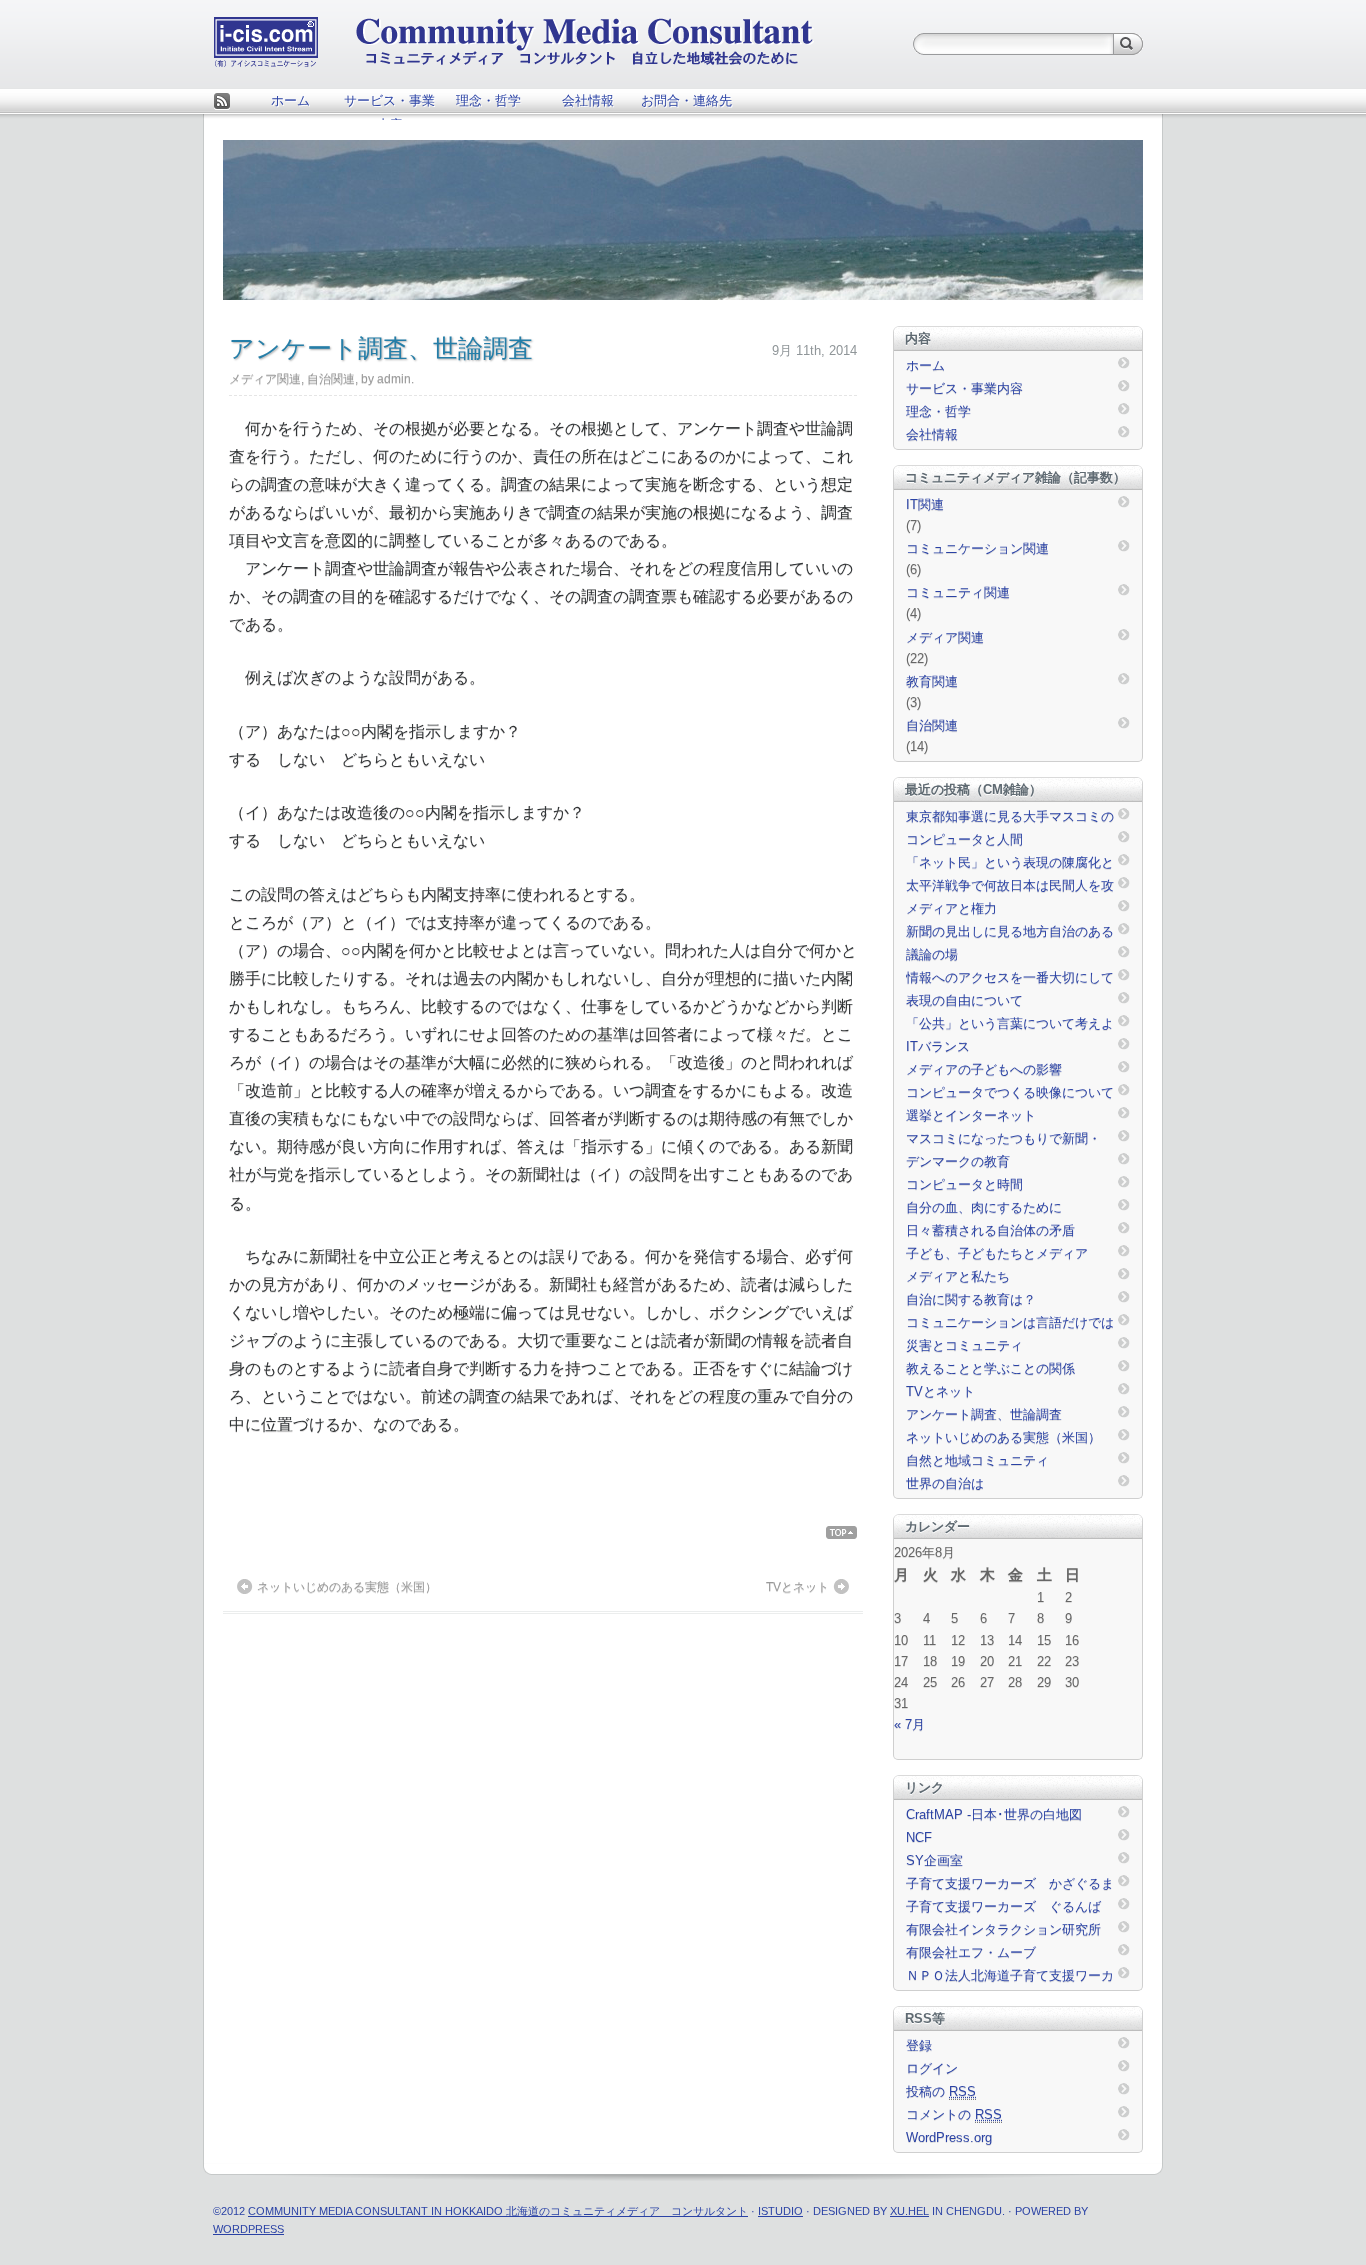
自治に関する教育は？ (971, 1299)
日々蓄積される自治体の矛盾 (990, 1230)
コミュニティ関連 (958, 592)
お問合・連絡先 (686, 100)
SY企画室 (934, 1860)
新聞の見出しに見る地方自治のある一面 (1010, 933)
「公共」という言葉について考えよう (1010, 1025)
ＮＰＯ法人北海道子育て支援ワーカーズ (1010, 1977)
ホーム (290, 100)
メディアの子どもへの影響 (984, 1069)
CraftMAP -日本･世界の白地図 (994, 1814)
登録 (919, 2045)
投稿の (941, 2091)
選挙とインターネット (971, 1115)
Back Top (849, 1533)
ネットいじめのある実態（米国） (347, 1587)
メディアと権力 (951, 908)
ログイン (932, 2068)
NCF (919, 1837)
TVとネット (797, 1587)
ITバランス (938, 1046)
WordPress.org (949, 2137)
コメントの (954, 2114)
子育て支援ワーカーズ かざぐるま (1010, 1883)
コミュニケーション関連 (977, 548)
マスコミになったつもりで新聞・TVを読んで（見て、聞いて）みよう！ (1005, 1140)
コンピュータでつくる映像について (1010, 1092)
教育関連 (932, 681)
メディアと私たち (958, 1276)
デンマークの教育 (958, 1161)
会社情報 (588, 100)
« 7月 (909, 1724)
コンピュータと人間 (964, 839)
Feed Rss (222, 103)
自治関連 (331, 379)
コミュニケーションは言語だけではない (1010, 1324)
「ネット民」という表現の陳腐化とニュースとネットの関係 (1010, 864)
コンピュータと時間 (964, 1184)
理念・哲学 (488, 100)
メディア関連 (265, 379)
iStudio (780, 2211)
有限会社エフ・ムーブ (971, 1952)
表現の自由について (964, 1000)
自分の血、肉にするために (984, 1207)
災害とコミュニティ (964, 1345)
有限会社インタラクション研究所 (1003, 1929)
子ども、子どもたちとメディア (997, 1253)
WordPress (248, 2229)
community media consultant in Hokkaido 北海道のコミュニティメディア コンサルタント (498, 2211)
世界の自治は (945, 1483)
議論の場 (932, 954)
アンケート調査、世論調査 (984, 1414)
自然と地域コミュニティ (977, 1460)
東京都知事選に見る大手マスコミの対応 (1010, 818)
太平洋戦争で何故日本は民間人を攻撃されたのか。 (1010, 887)
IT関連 (925, 504)
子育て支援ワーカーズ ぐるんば (1003, 1906)
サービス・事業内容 (389, 105)
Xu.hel (909, 2211)
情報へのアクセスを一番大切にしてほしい (1010, 979)
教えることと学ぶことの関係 (990, 1368)
